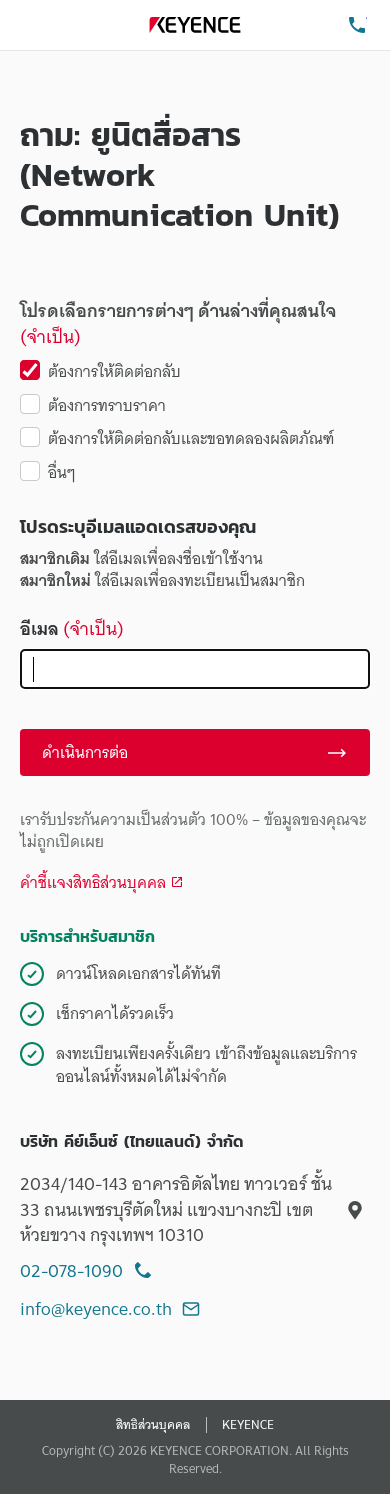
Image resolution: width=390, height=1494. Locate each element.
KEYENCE (248, 1425)
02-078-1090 (71, 1270)
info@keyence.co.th (96, 1308)
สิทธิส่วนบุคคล (153, 1425)
